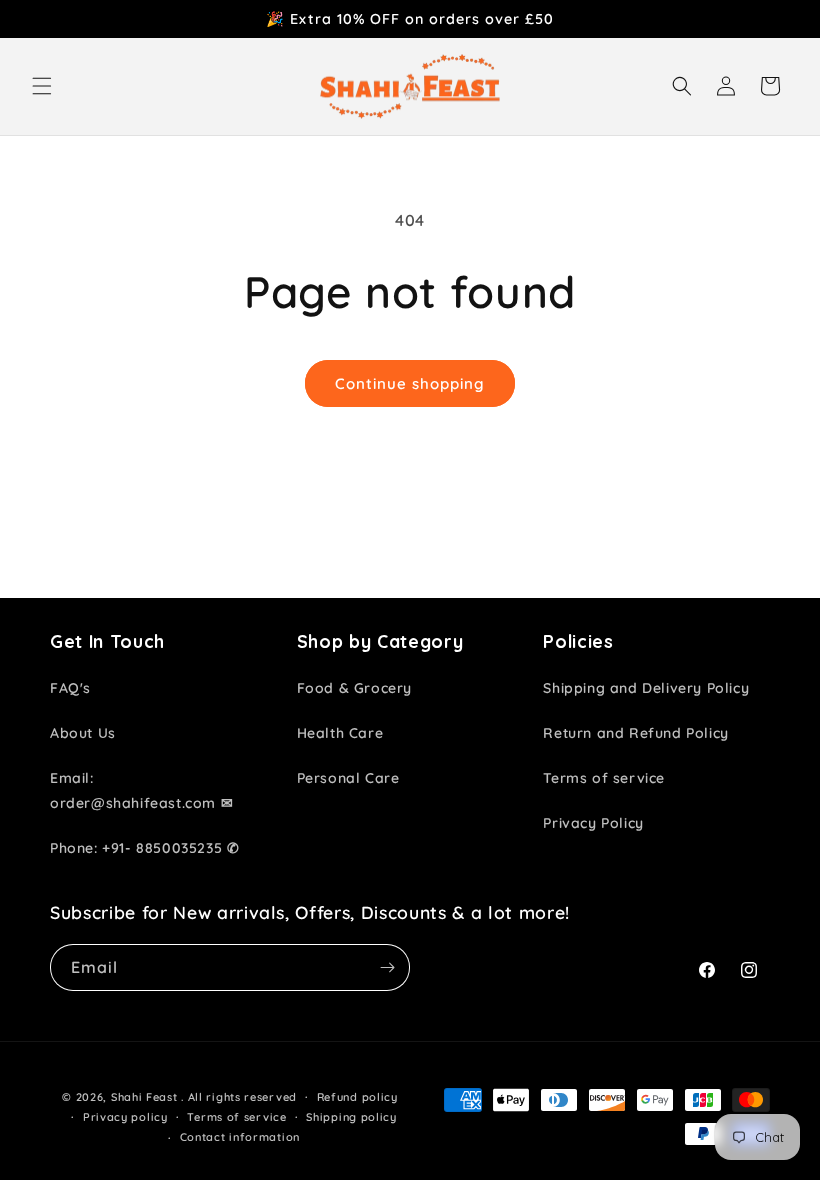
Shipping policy (351, 1117)
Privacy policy (125, 1117)
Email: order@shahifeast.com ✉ (141, 790)
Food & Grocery (354, 688)
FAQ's (70, 688)
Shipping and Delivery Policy (646, 688)
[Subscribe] (387, 967)
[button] (42, 86)
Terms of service (604, 778)
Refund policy (357, 1097)
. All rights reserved (239, 1097)
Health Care (340, 733)
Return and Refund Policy (635, 733)
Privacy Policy (593, 823)
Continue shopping (410, 383)
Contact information (240, 1137)
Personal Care (348, 778)
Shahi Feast (144, 1097)
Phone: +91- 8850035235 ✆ (144, 848)
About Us (83, 733)
